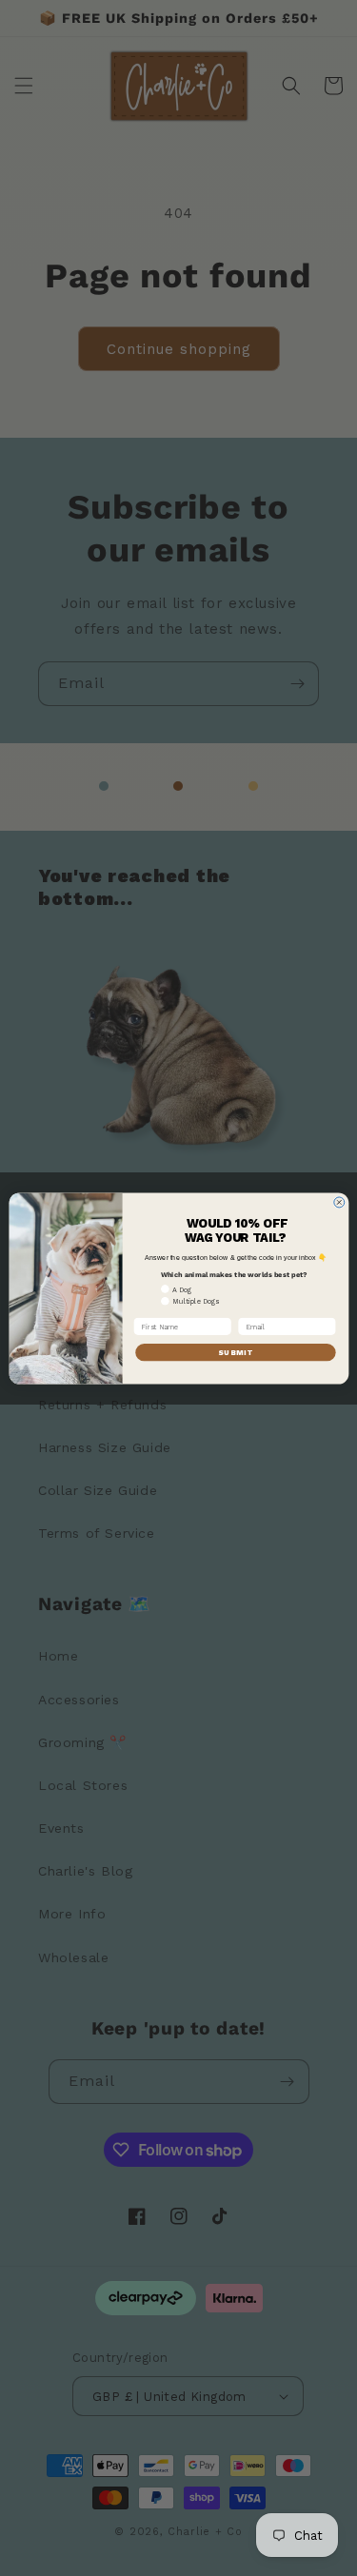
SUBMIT (235, 1352)
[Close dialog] (338, 1201)
